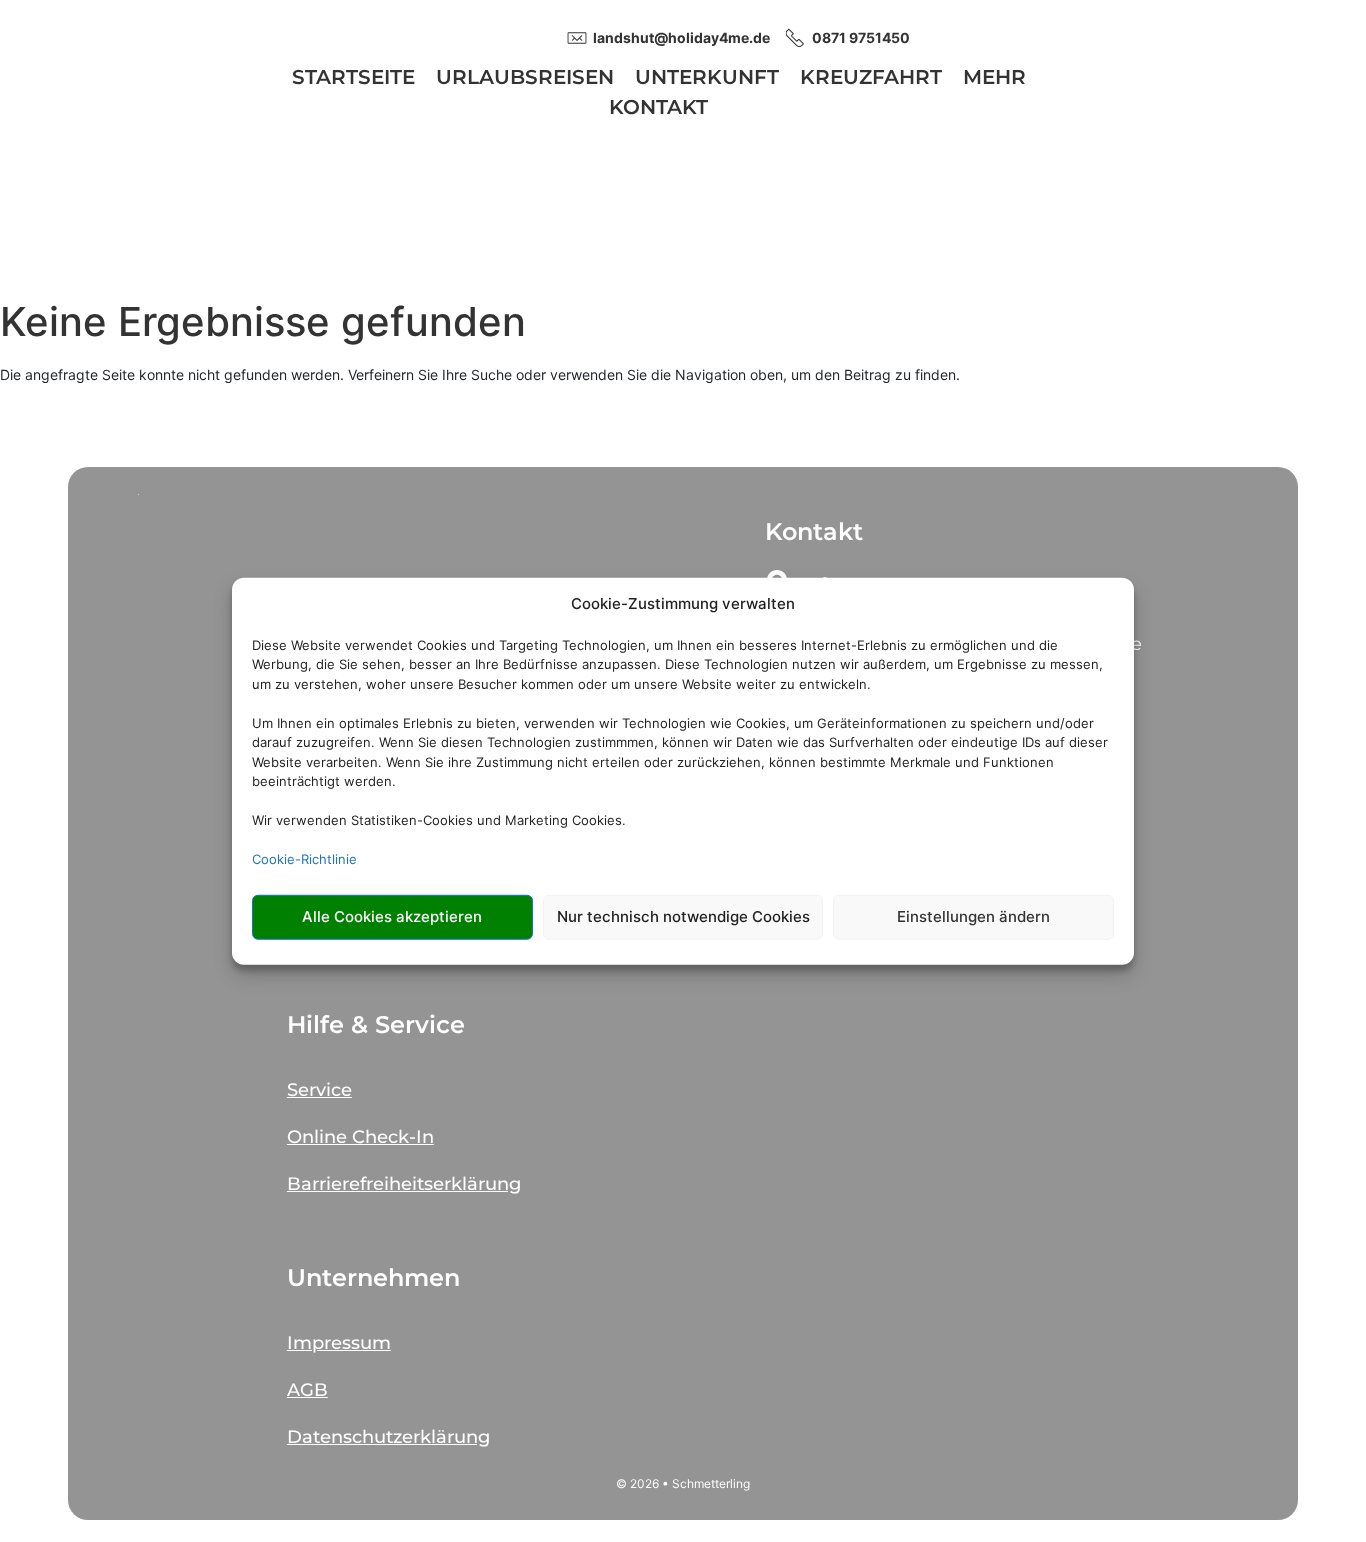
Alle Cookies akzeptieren (392, 916)
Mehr (994, 79)
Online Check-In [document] (360, 1137)
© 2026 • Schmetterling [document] (683, 1483)
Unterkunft (707, 79)
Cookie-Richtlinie (304, 859)
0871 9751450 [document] (861, 37)
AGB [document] (307, 1390)
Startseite (353, 79)
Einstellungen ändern (973, 916)
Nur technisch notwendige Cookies (683, 916)
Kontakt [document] (814, 531)
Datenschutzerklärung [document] (388, 1437)
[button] (480, 1081)
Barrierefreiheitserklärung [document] (404, 1184)
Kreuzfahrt (871, 79)
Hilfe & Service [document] (376, 1024)
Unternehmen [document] (373, 1277)
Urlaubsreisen (525, 79)
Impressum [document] (339, 1343)
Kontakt (658, 109)
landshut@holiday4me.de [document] (681, 37)
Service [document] (319, 1090)
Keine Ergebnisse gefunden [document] (263, 322)
